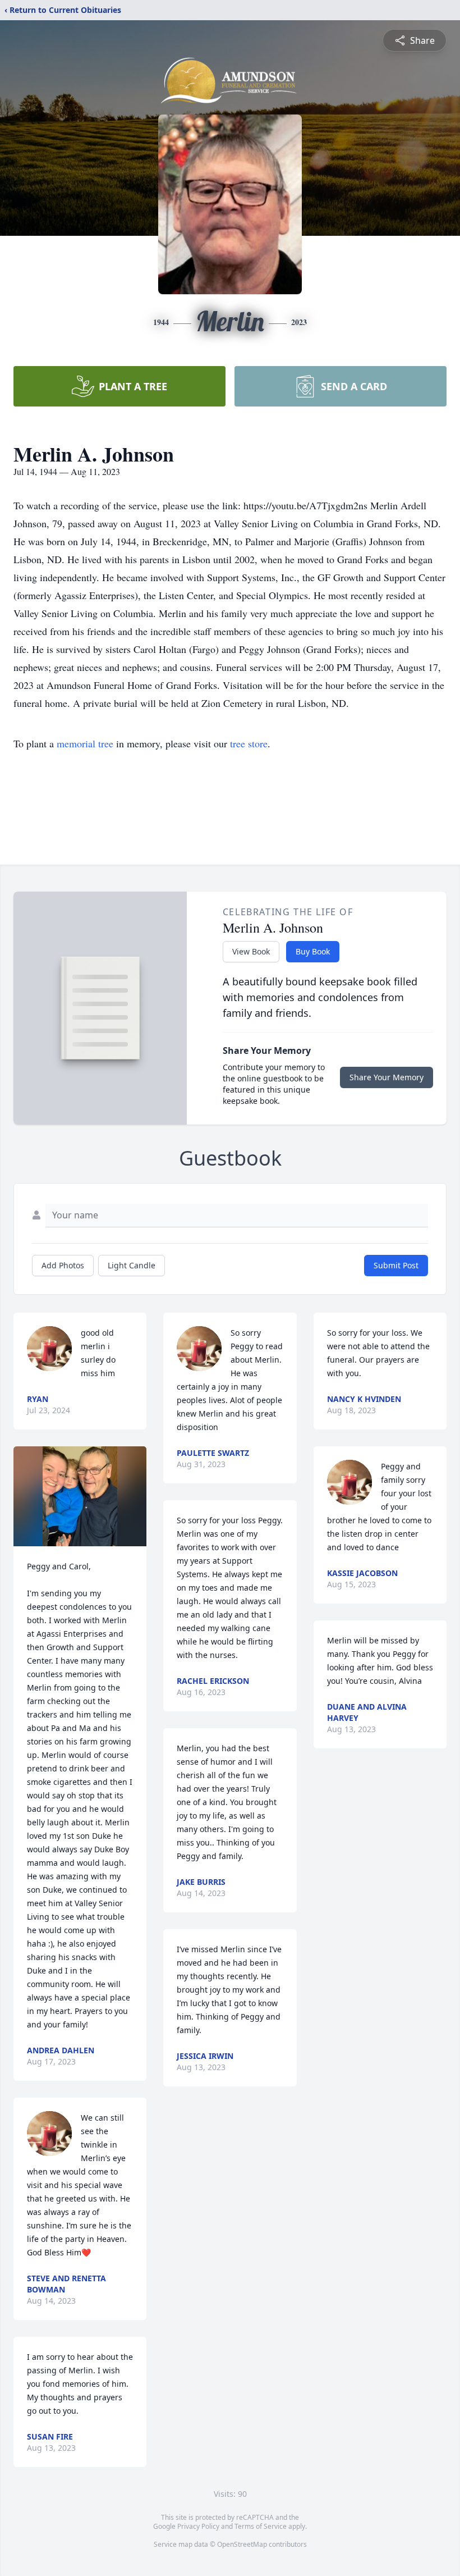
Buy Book (313, 951)
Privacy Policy (198, 2526)
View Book (251, 951)
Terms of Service (261, 2526)
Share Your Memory (387, 1077)
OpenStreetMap (242, 2544)
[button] (80, 1496)
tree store (249, 743)
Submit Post (396, 1265)
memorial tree (85, 743)
